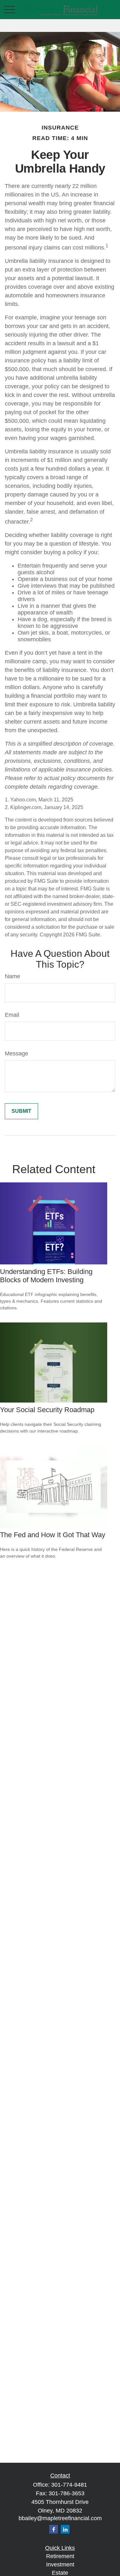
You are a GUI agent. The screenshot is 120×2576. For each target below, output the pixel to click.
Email (12, 1015)
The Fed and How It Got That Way (53, 1535)
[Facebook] (54, 2529)
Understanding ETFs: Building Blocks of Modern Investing (46, 1276)
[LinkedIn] (65, 2529)
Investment (60, 2565)
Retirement (60, 2556)
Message (16, 1053)
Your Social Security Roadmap (47, 1410)
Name (12, 976)
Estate (60, 2573)
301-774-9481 (69, 2485)
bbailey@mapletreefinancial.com (60, 2518)
